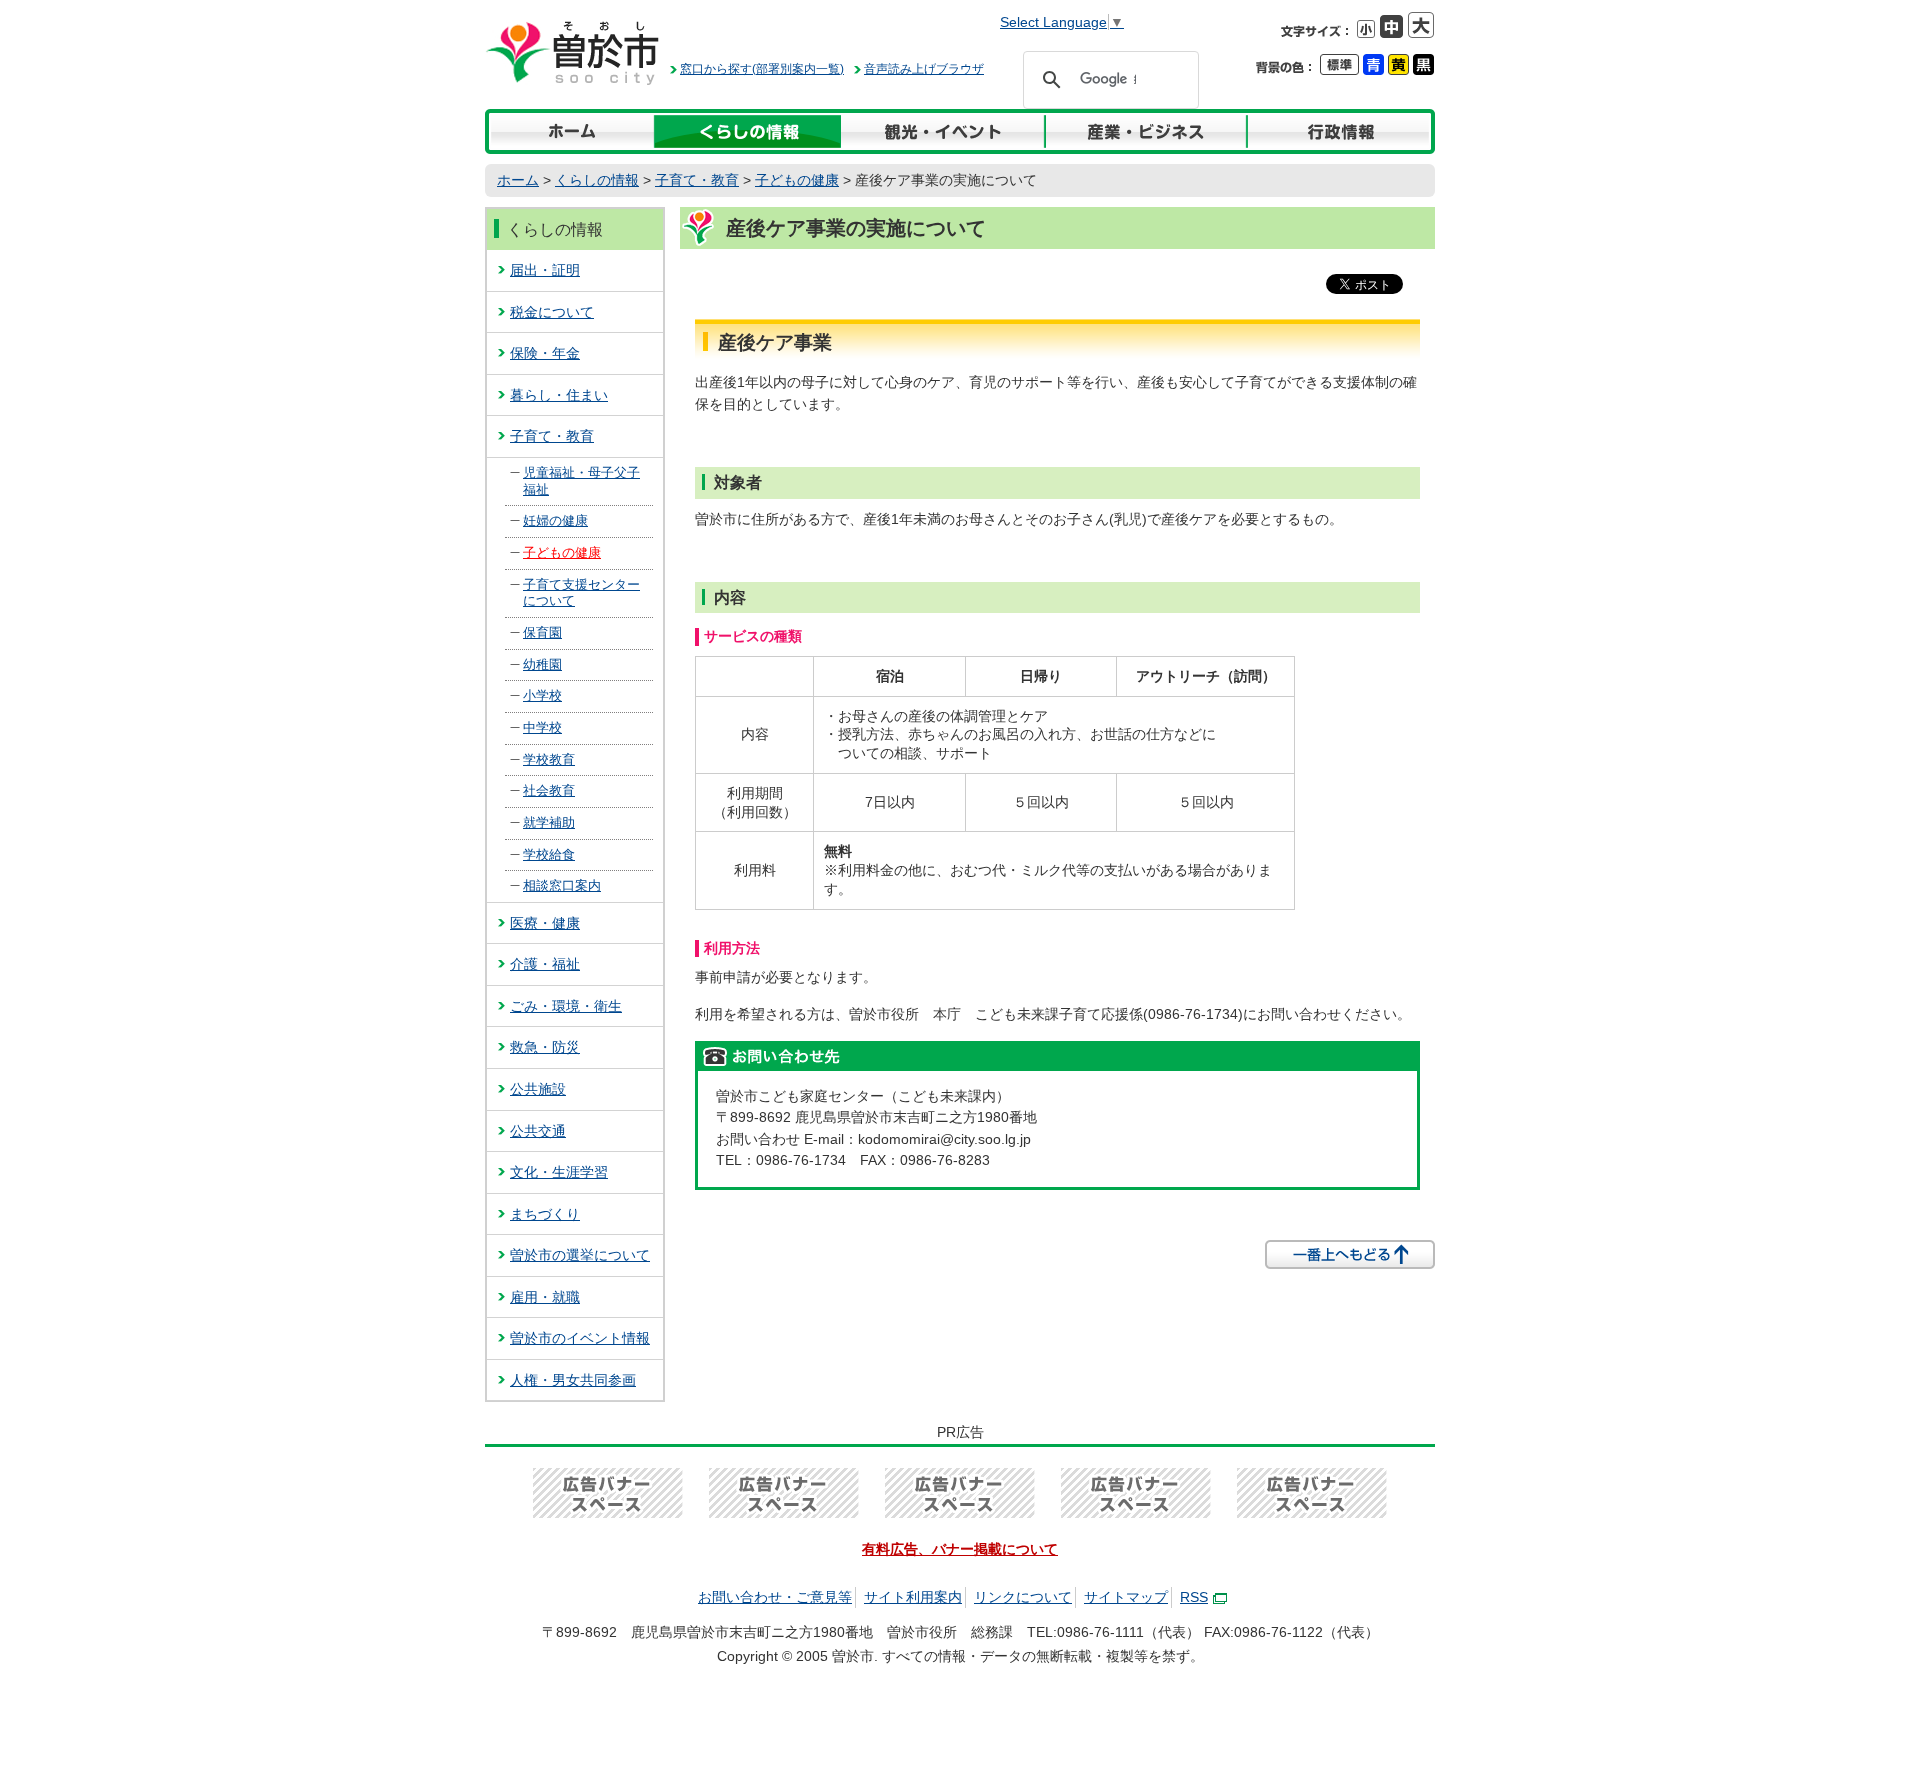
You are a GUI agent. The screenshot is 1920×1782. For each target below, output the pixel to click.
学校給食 (549, 854)
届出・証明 (545, 270)
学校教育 (549, 759)
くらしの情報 (597, 180)
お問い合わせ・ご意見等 (775, 1597)
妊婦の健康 (555, 520)
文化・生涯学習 (559, 1172)
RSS (1194, 1597)
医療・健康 (545, 923)
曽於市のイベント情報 (580, 1338)
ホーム (518, 180)
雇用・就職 (545, 1297)
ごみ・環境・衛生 (566, 1006)
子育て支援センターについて (581, 593)
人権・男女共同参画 (573, 1380)
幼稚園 (542, 664)
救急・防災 (545, 1047)
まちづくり (545, 1214)
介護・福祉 (545, 964)
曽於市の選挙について (580, 1255)
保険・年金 (545, 353)
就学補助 (549, 822)
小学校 (542, 695)
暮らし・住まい (559, 395)
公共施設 (538, 1089)
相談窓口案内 (562, 885)
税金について (552, 312)
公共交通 (538, 1131)
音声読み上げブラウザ (924, 69)
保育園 (542, 632)
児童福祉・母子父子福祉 (581, 481)
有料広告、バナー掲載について (960, 1549)
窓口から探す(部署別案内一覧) (762, 69)
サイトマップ (1126, 1597)
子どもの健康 (797, 180)
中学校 (542, 727)
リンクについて (1023, 1597)
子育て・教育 (697, 180)
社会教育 (549, 790)
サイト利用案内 (913, 1597)
